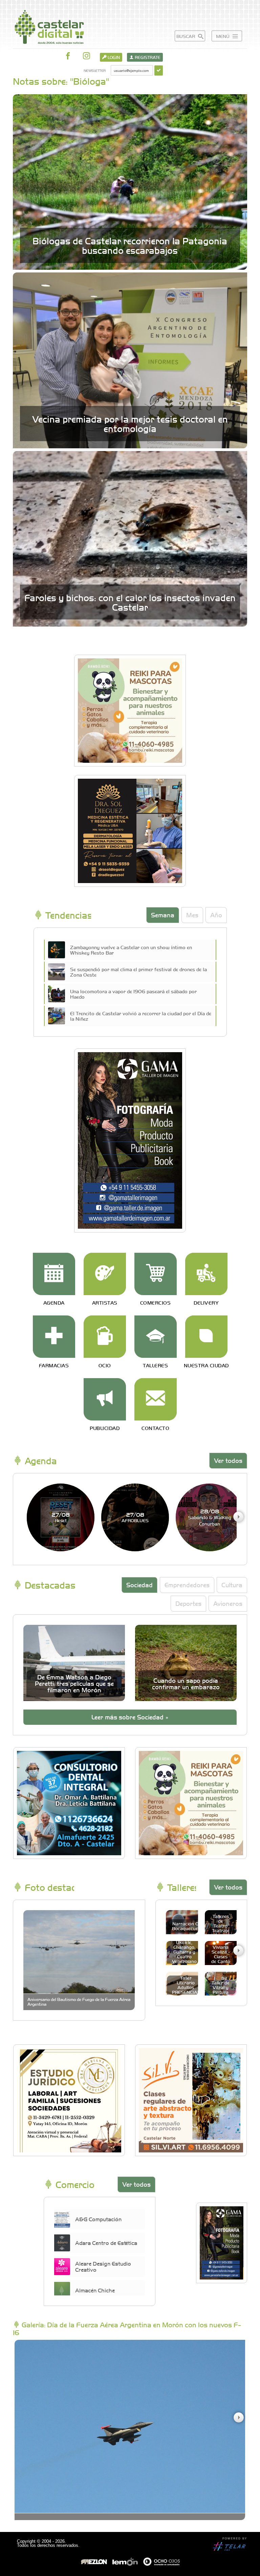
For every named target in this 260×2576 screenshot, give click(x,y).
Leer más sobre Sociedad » (130, 1717)
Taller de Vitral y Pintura (221, 1987)
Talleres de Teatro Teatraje (221, 1923)
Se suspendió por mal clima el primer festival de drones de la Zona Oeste (138, 972)
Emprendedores (187, 1585)
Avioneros (228, 1603)
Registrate (147, 57)
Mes (192, 915)
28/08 (210, 1517)
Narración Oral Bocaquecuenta (189, 1926)
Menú (223, 36)
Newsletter (95, 70)
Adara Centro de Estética (106, 2243)
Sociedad (139, 1585)
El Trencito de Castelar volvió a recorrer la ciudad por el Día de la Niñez (141, 1016)
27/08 (61, 1517)
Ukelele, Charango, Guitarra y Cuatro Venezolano (184, 1952)
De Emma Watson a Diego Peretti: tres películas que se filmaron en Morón (74, 1683)
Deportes (188, 1603)
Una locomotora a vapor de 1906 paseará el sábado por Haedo (133, 994)
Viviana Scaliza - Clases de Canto (221, 1954)
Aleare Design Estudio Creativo (103, 2266)
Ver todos (228, 1460)
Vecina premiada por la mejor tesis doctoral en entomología (130, 424)
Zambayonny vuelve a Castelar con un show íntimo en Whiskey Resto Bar (131, 950)
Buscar (186, 36)
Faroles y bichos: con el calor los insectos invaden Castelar (130, 602)
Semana (163, 915)
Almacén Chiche (95, 2290)
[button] (238, 1517)
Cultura (232, 1585)
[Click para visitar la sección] (54, 1274)
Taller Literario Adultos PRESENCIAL (186, 1985)
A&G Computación (98, 2219)
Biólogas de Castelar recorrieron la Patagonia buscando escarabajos (130, 245)
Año (216, 915)
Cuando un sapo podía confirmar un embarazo (186, 1683)
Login (113, 57)
